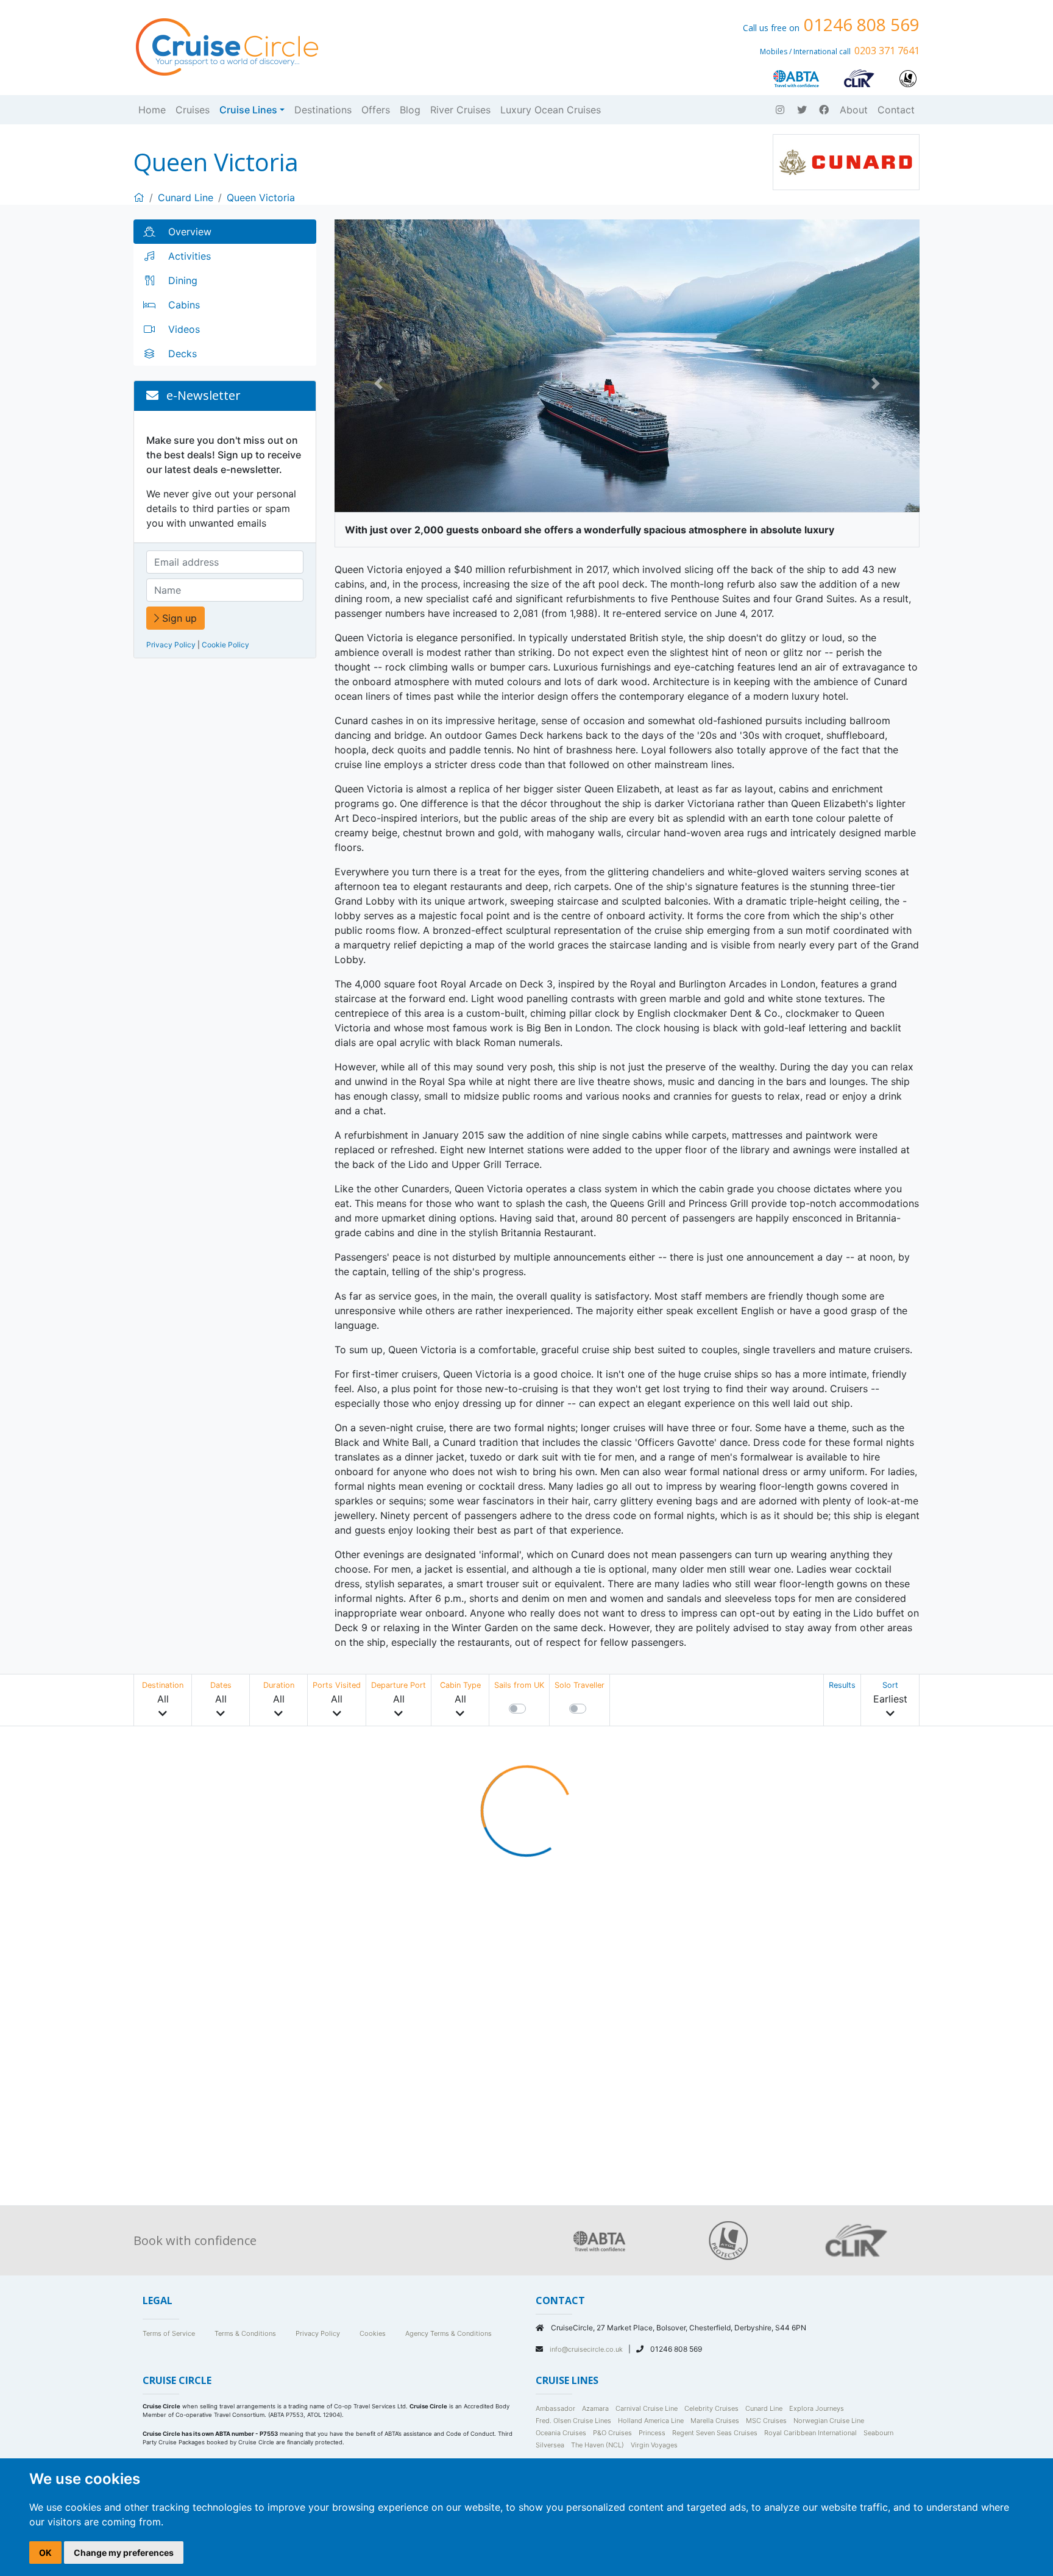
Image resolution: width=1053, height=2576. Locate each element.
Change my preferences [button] (124, 2553)
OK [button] (45, 2553)
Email (406, 310)
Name (403, 267)
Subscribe (421, 377)
